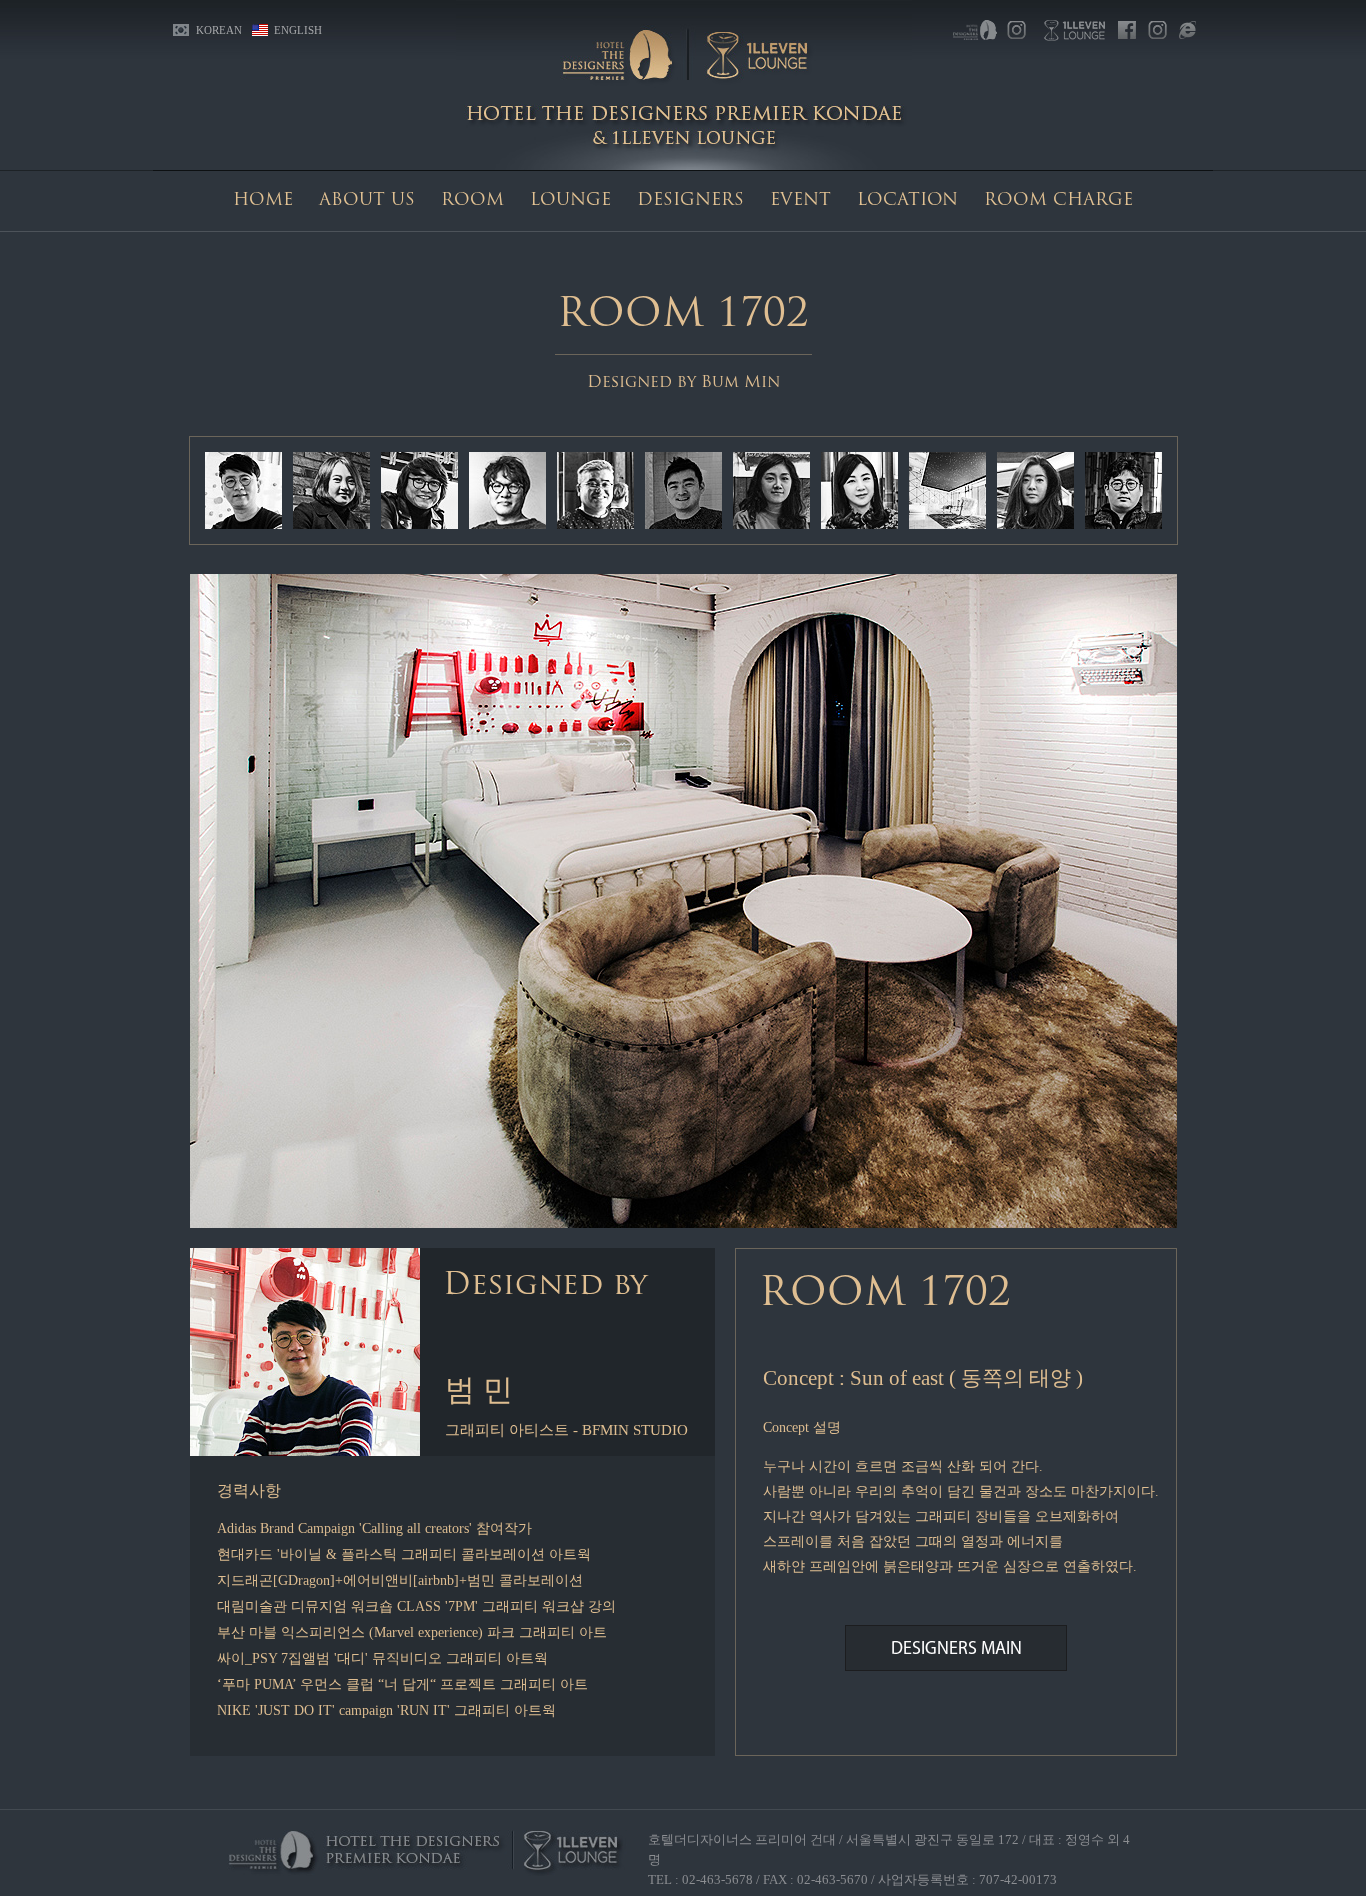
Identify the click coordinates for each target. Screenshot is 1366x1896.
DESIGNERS (690, 200)
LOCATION (907, 200)
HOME (263, 200)
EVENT (800, 200)
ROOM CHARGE (1058, 200)
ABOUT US (367, 200)
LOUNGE (570, 200)
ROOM (472, 200)
